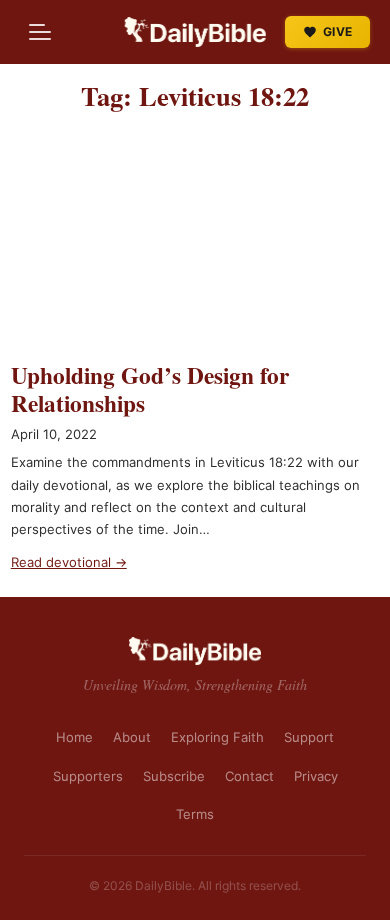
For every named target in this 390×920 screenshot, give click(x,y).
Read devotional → (69, 562)
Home (74, 737)
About (132, 737)
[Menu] (40, 32)
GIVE (337, 31)
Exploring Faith (217, 737)
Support (309, 737)
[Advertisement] (195, 245)
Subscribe (174, 776)
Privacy (316, 776)
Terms (195, 814)
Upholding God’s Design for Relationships (150, 389)
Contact (249, 776)
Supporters (88, 776)
